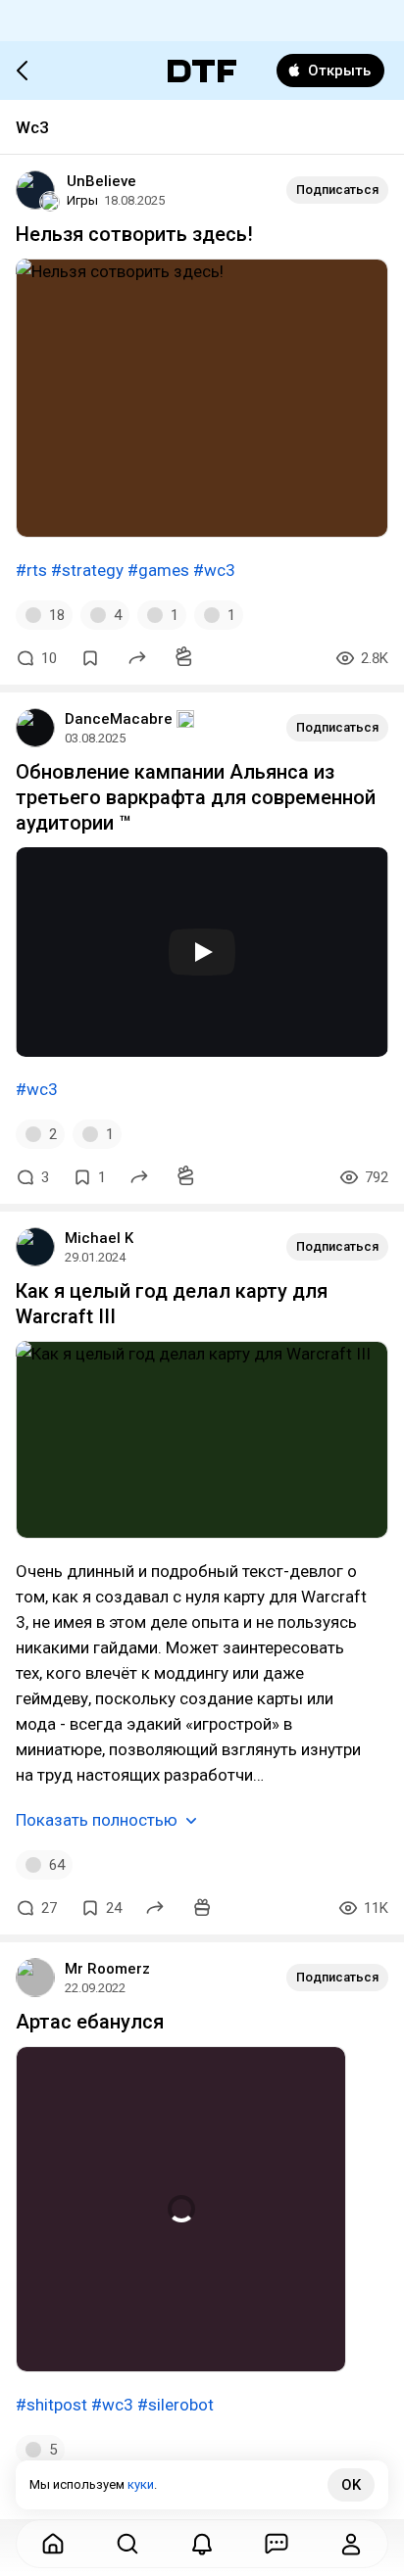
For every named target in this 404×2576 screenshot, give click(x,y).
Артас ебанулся (90, 2022)
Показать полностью (97, 1820)
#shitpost (51, 2405)
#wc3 (214, 570)
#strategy (87, 570)
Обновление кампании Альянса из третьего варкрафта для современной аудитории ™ (196, 797)
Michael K (99, 1238)
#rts (31, 570)
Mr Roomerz (107, 1969)
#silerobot (176, 2405)
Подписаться (337, 190)
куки (141, 2484)
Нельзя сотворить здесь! (134, 234)
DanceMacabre (119, 719)
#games (158, 570)
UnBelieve (101, 181)
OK (351, 2485)
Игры (82, 200)
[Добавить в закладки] (90, 658)
